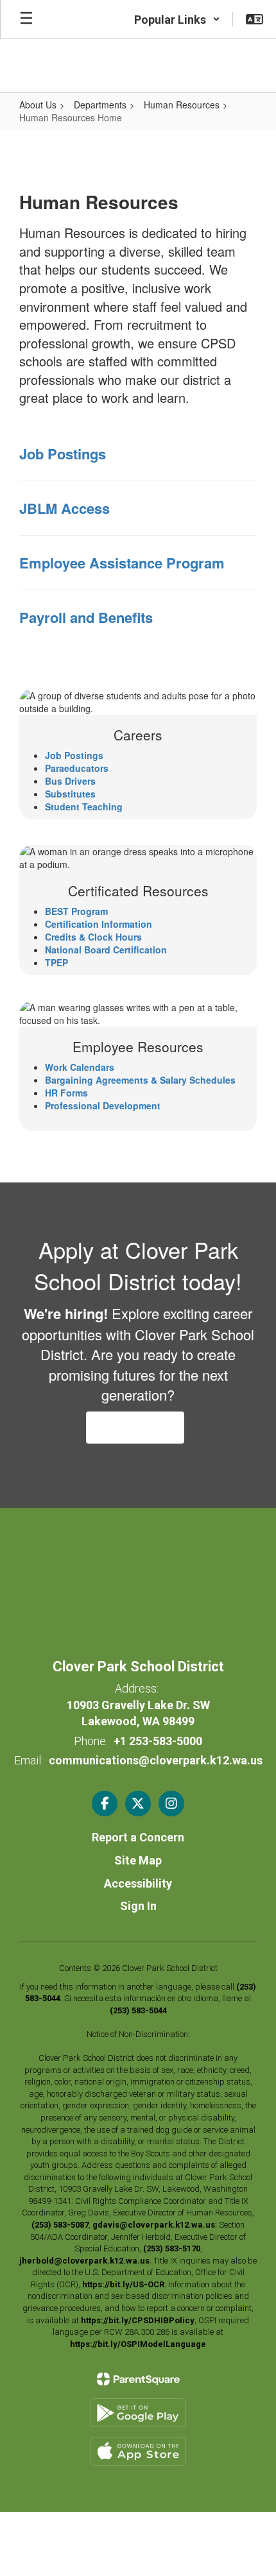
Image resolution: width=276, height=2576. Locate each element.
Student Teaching (84, 806)
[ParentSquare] (138, 2379)
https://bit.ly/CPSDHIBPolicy (138, 2320)
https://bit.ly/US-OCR (123, 2284)
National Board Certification (106, 950)
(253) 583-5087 (60, 2225)
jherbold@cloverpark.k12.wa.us (84, 2261)
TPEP (56, 962)
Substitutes (70, 794)
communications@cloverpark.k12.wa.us (156, 1760)
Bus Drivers (70, 781)
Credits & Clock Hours (93, 937)
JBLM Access (65, 508)
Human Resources (182, 105)
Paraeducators (77, 768)
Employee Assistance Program (122, 563)
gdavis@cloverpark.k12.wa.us (154, 2225)
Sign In (138, 1906)
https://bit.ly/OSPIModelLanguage (138, 2344)
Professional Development (103, 1105)
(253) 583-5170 (172, 2248)
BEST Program (76, 911)
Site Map (138, 1860)
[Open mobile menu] (26, 19)
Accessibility (138, 1883)
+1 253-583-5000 (158, 1741)
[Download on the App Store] (138, 2451)
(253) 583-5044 (138, 2010)
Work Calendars (80, 1067)
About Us (38, 105)
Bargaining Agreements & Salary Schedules (140, 1080)
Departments (100, 105)
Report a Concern (138, 1837)
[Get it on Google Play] (138, 2413)
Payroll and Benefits (86, 617)
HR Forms (66, 1093)
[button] (177, 19)
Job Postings (63, 454)
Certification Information (99, 924)
